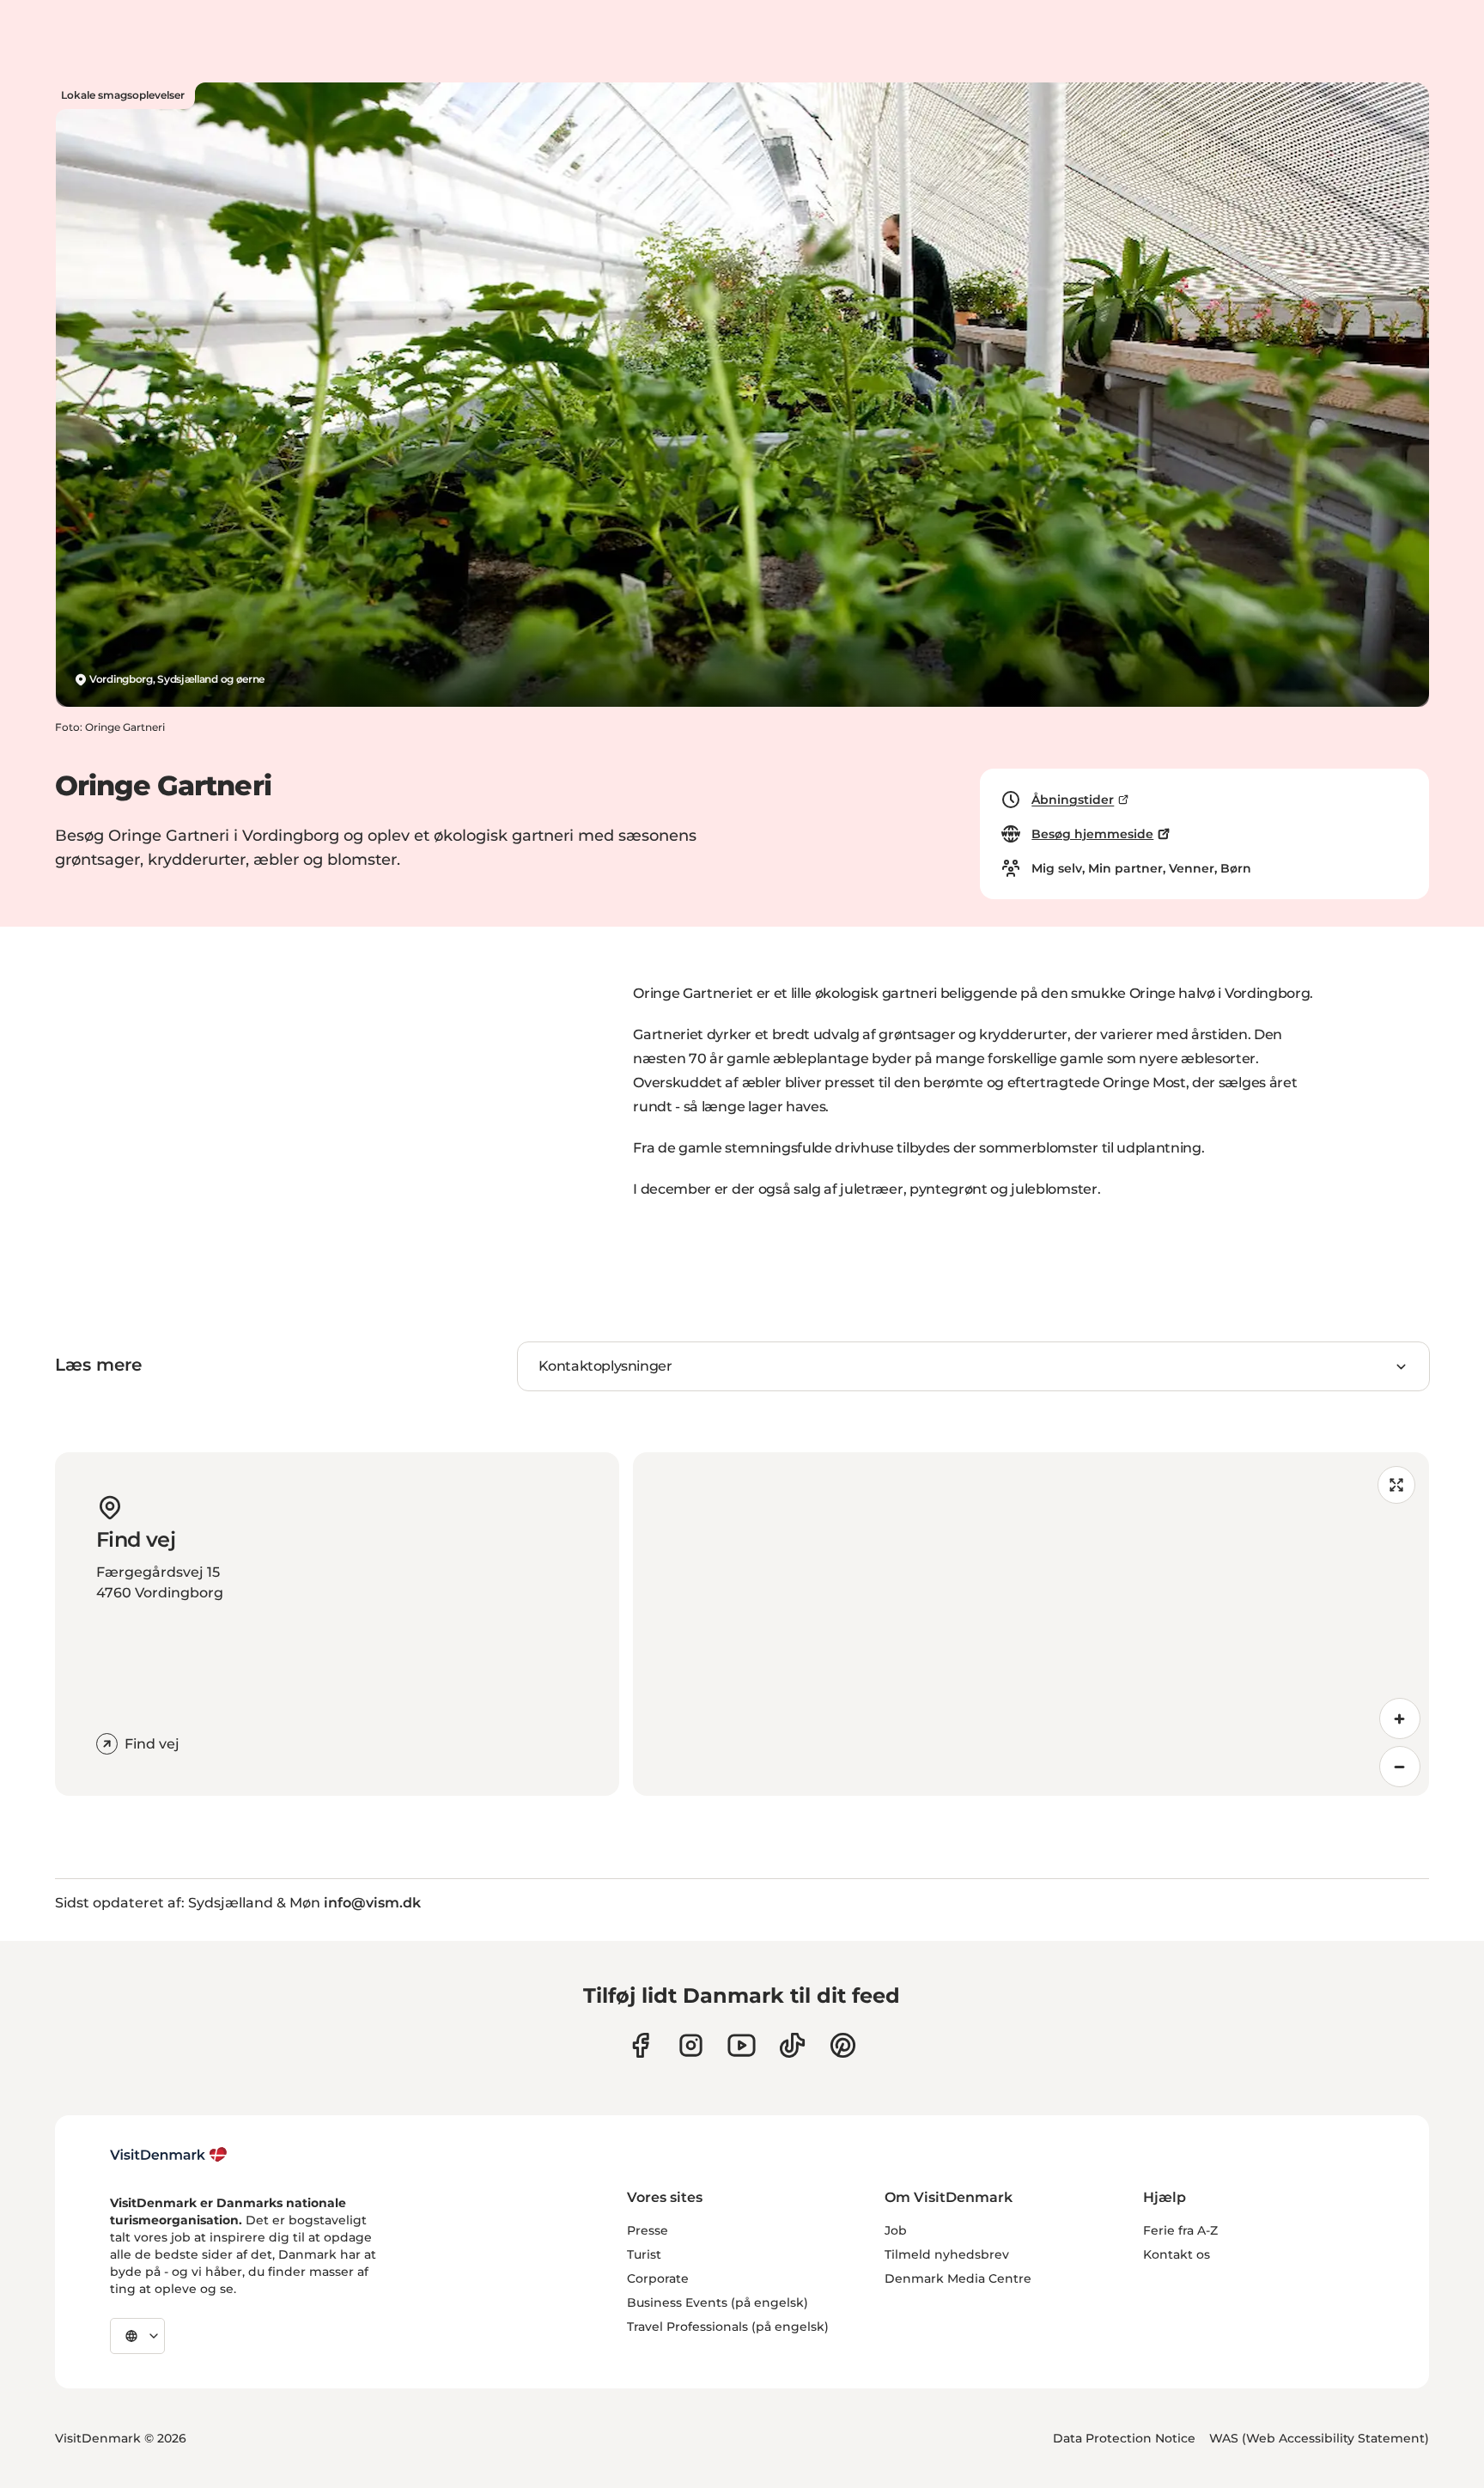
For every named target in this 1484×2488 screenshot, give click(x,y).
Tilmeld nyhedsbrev (947, 2254)
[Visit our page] (691, 2045)
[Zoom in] (1400, 1718)
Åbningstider (1073, 800)
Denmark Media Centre (958, 2278)
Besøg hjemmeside (1092, 834)
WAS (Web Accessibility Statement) (1319, 2438)
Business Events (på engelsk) (718, 2302)
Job (896, 2230)
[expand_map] (1396, 1485)
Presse (648, 2230)
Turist (644, 2254)
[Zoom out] (1400, 1767)
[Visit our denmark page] (640, 2045)
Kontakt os (1177, 2254)
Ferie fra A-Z (1180, 2230)
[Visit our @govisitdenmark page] (792, 2045)
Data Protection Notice (1124, 2438)
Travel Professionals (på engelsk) (728, 2327)
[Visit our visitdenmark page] (742, 2045)
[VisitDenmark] (169, 2155)
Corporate (658, 2278)
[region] (1031, 1624)
